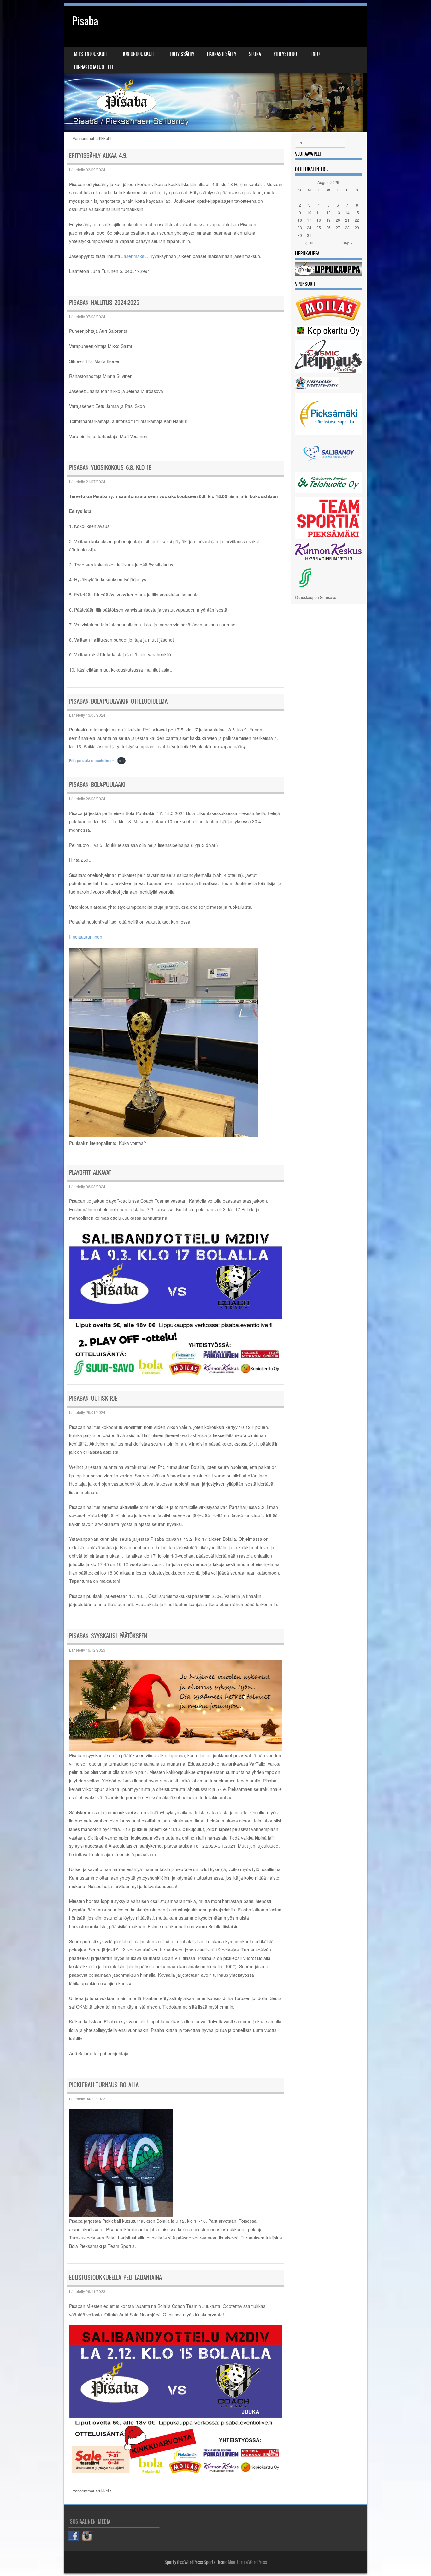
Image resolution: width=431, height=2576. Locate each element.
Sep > (347, 243)
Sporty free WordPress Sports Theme (196, 2562)
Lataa (121, 760)
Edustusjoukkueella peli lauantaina (115, 2277)
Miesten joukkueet (92, 54)
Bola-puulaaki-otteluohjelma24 (92, 760)
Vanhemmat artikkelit (89, 138)
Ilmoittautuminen (86, 937)
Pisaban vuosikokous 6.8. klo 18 (110, 468)
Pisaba (85, 21)
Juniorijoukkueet (140, 54)
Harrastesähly (222, 54)
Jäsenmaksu (134, 256)
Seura (255, 54)
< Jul (309, 243)
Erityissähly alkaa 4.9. (98, 156)
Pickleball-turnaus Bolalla (104, 2085)
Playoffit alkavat (90, 1173)
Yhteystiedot (286, 54)
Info (316, 54)
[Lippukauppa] (328, 274)
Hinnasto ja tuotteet (94, 67)
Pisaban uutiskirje (93, 1398)
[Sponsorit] (328, 321)
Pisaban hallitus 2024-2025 (104, 303)
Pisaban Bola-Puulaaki (97, 785)
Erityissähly (182, 54)
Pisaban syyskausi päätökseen (108, 1636)
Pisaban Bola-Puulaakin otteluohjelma (118, 701)
